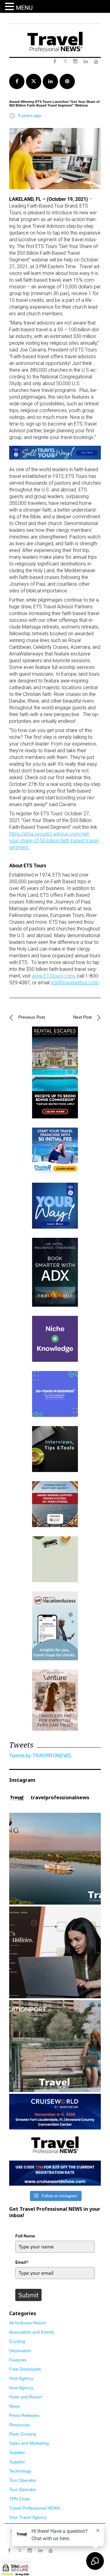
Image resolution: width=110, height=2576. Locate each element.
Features (18, 2360)
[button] (10, 7)
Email (22, 2262)
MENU (24, 8)
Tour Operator (23, 2480)
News (15, 2406)
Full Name (25, 2236)
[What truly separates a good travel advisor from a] (55, 1952)
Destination (20, 2351)
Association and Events (32, 2332)
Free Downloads (25, 2369)
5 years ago (30, 115)
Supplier (17, 2452)
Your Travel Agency (28, 2517)
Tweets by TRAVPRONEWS (40, 1756)
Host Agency (21, 2378)
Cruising (17, 2341)
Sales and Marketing (29, 2443)
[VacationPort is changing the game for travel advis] (55, 2046)
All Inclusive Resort (28, 2323)
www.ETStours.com (53, 976)
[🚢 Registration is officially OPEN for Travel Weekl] (55, 2140)
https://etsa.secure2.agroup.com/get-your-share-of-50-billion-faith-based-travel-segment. (54, 841)
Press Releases (24, 2415)
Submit (28, 2295)
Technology (20, 2471)
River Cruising (23, 2434)
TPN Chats (20, 2499)
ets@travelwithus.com (75, 983)
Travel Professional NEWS (35, 2508)
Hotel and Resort (26, 2397)
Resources (20, 2425)
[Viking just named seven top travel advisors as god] (55, 1859)
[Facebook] (9, 2551)
